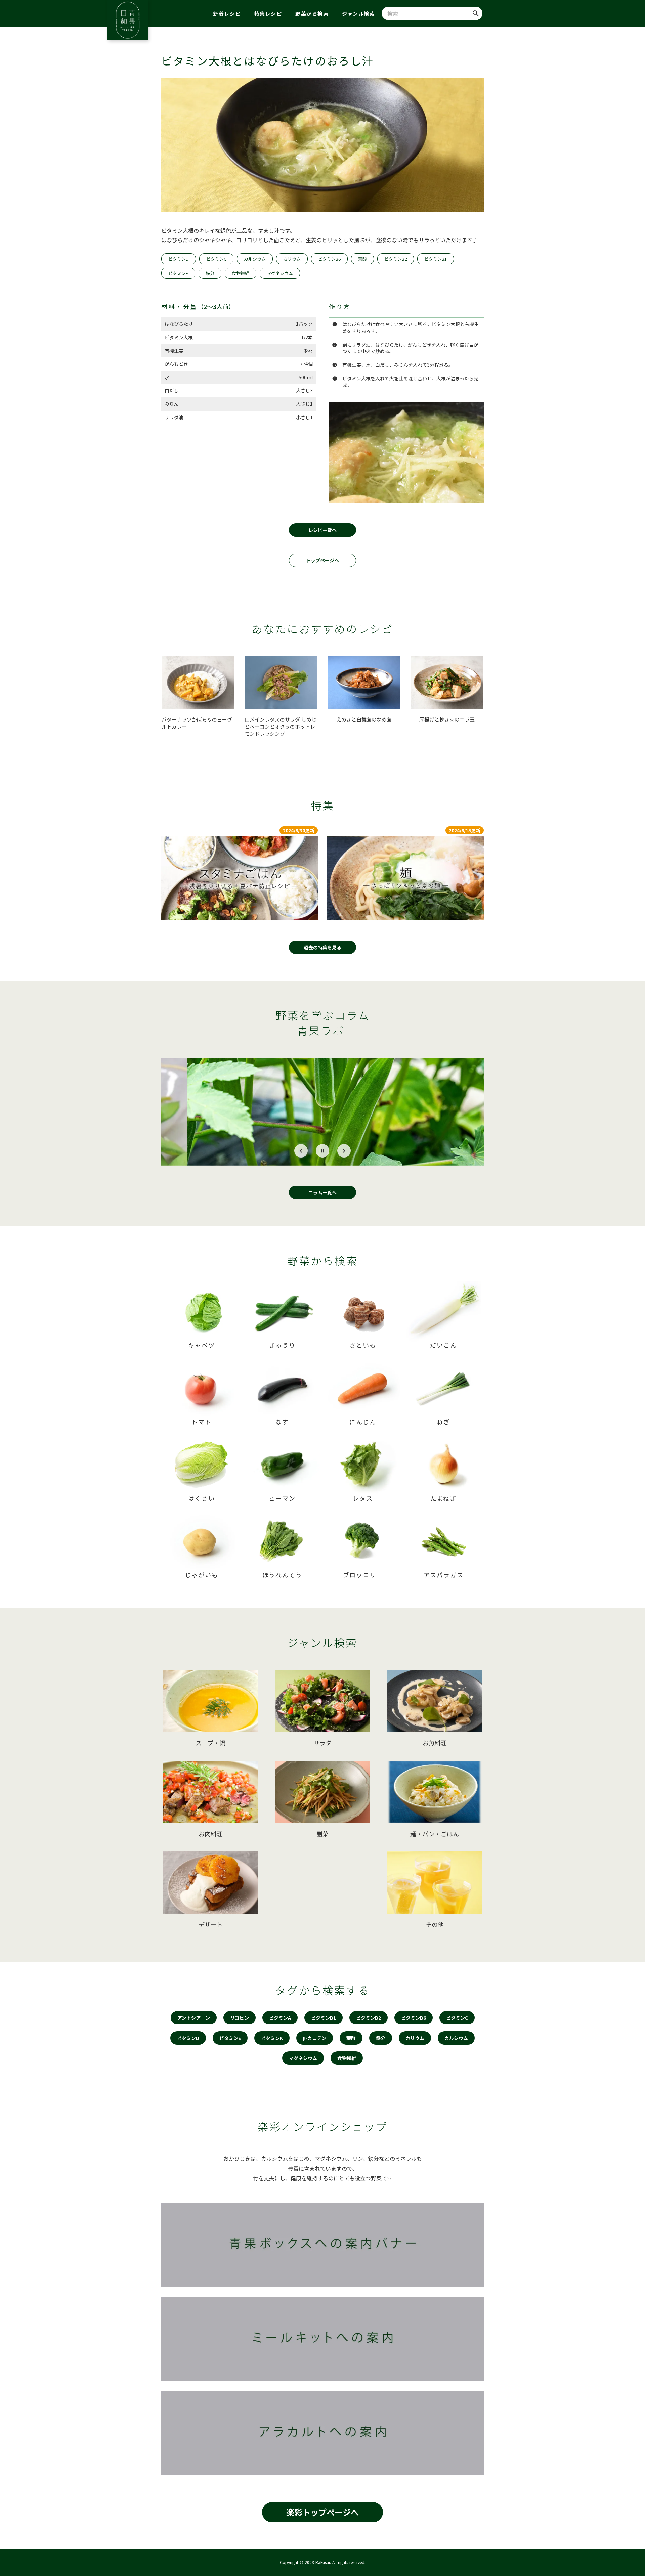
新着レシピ (227, 14)
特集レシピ (268, 14)
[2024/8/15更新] (405, 878)
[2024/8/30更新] (240, 878)
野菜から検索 (312, 14)
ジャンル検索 (358, 14)
